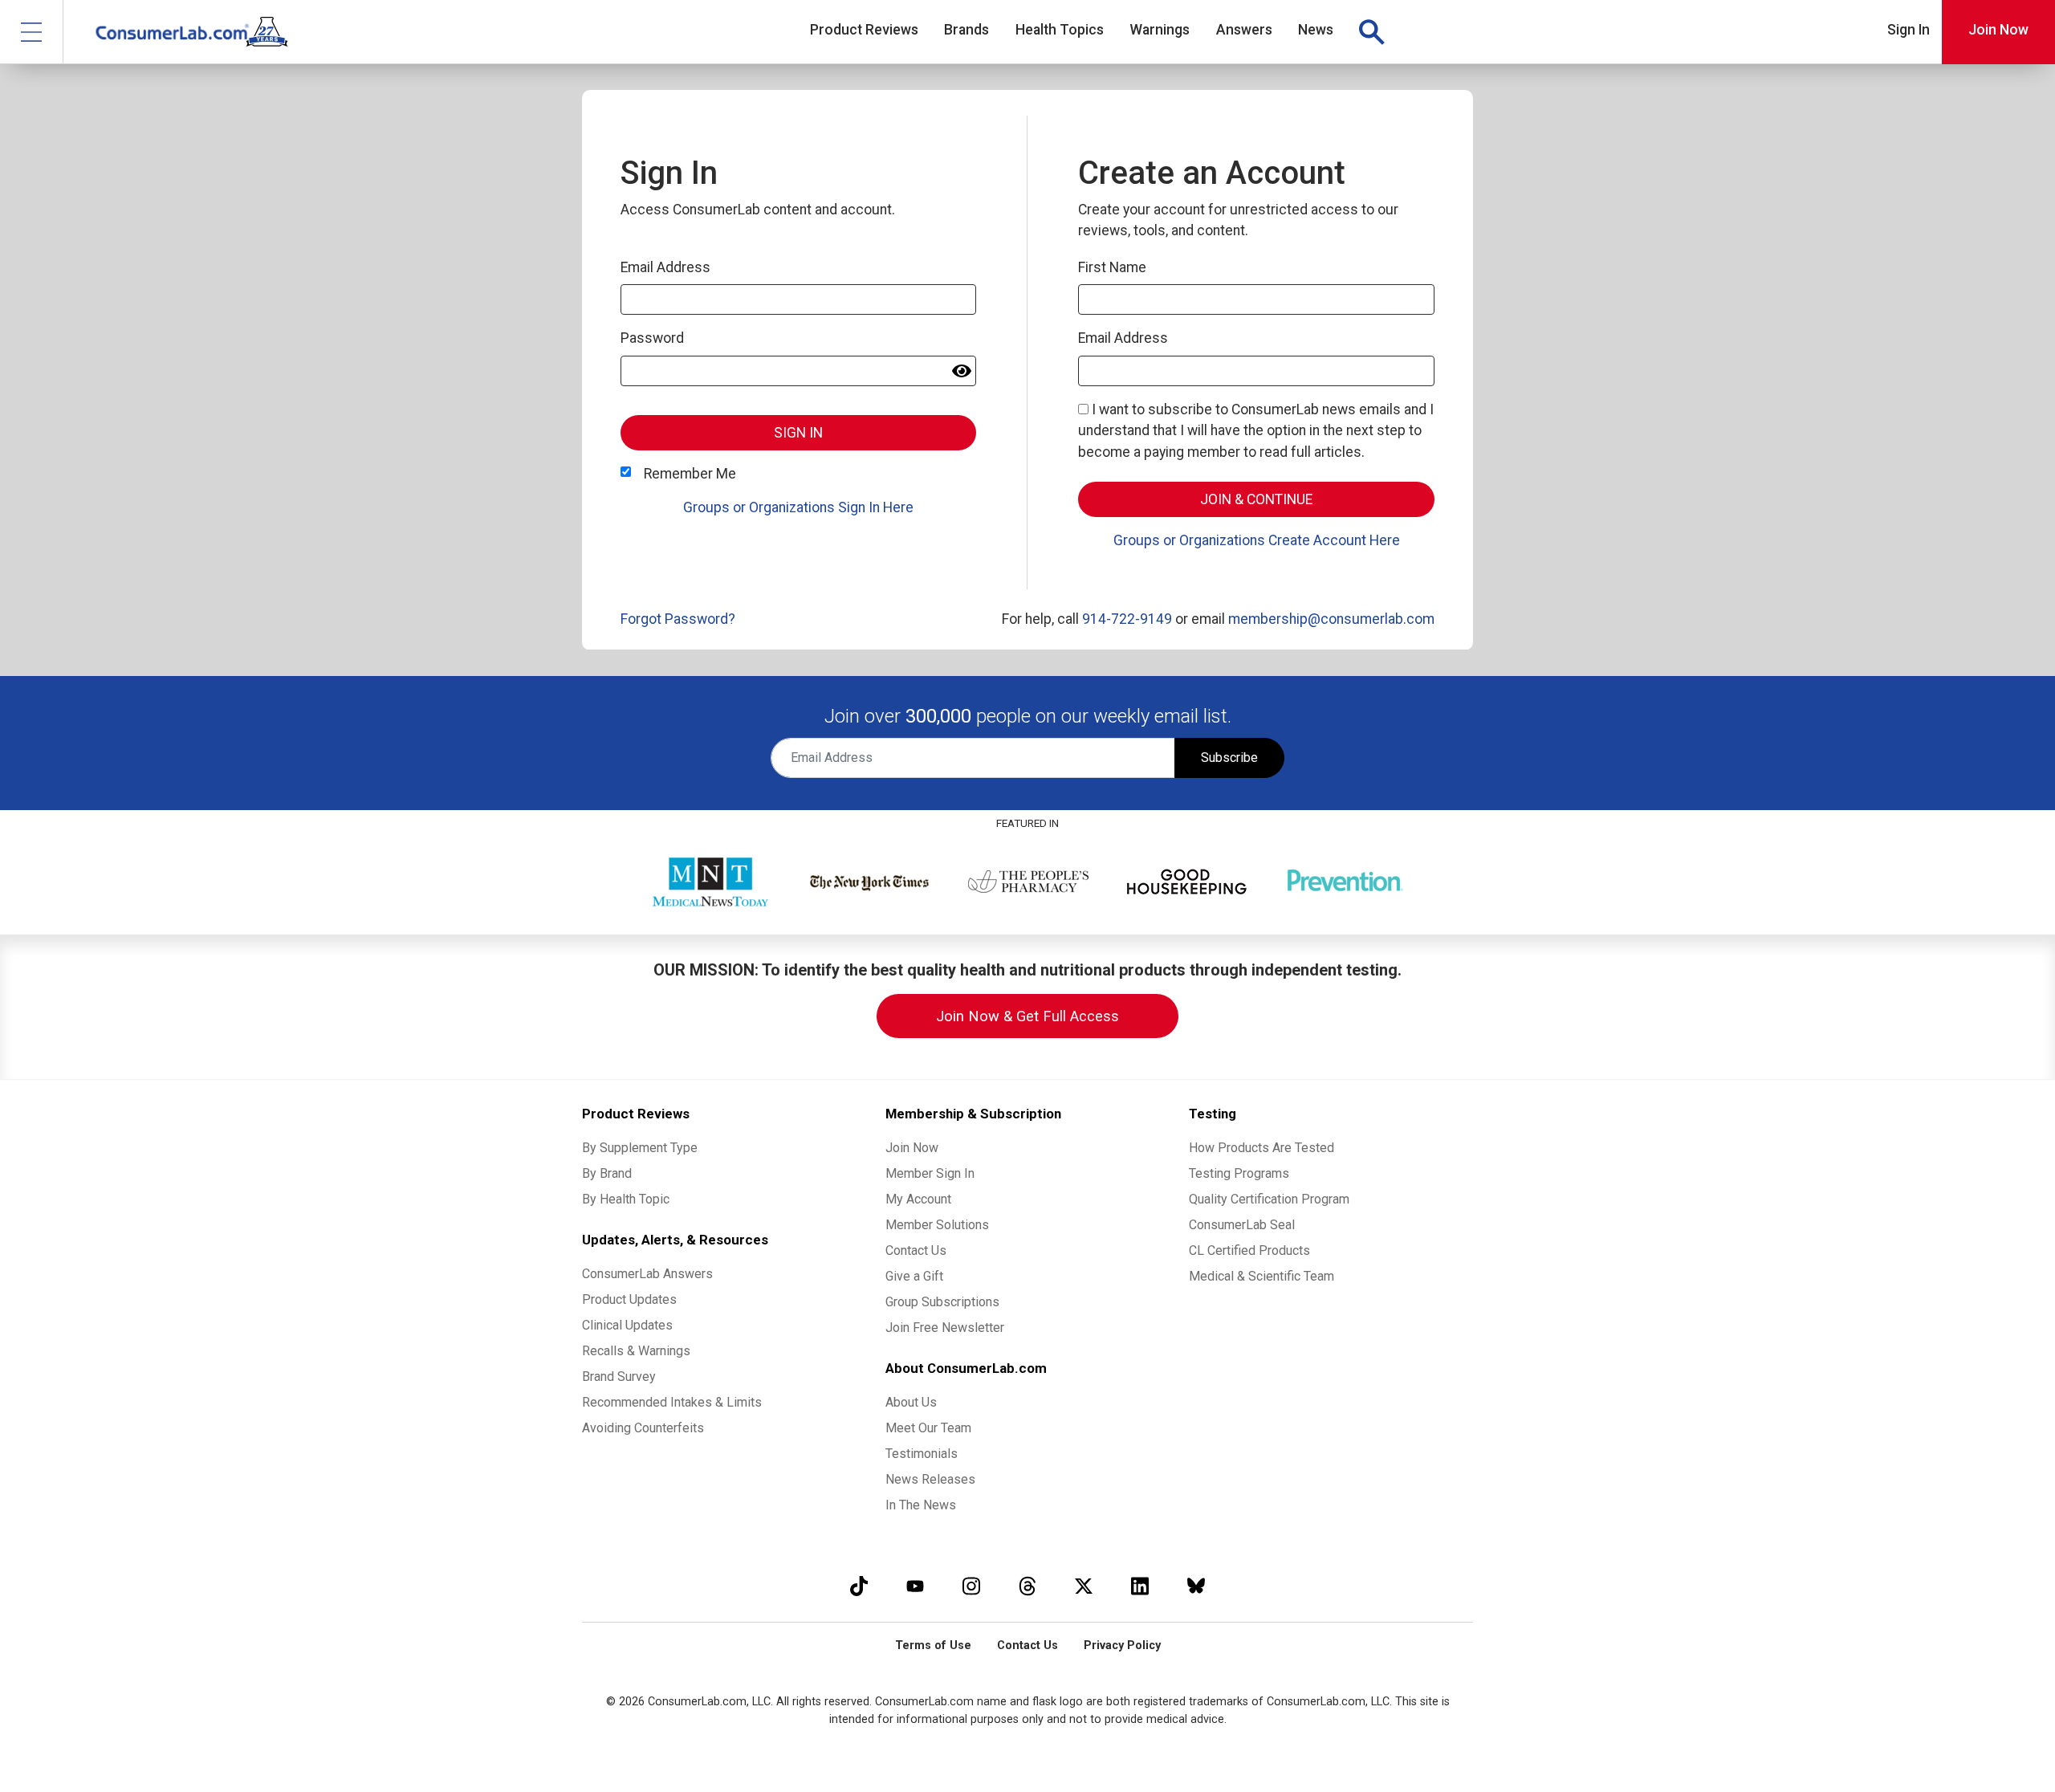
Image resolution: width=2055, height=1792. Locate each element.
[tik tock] (859, 1586)
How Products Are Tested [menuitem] (1261, 1148)
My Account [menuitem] (918, 1199)
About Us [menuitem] (911, 1402)
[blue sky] (1196, 1586)
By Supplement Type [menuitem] (640, 1148)
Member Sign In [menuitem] (930, 1173)
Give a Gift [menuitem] (914, 1276)
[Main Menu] (32, 32)
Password (652, 338)
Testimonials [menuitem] (922, 1454)
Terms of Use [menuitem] (933, 1645)
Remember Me (690, 474)
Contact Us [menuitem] (916, 1250)
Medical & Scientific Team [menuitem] (1261, 1276)
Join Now (1998, 30)
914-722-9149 (1127, 619)
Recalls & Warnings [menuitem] (636, 1351)
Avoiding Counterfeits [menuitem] (643, 1428)
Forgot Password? (678, 619)
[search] (1371, 32)
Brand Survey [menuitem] (619, 1377)
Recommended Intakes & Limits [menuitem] (672, 1402)
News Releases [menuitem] (930, 1479)
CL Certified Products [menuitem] (1249, 1250)
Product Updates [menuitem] (629, 1299)
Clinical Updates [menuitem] (627, 1325)
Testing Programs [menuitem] (1239, 1173)
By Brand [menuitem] (607, 1173)
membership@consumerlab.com (1331, 619)
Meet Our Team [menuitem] (928, 1428)
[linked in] (1140, 1586)
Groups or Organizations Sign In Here (798, 507)
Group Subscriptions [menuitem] (942, 1302)
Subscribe (1229, 758)
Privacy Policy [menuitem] (1122, 1645)
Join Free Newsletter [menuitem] (945, 1328)
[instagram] (971, 1586)
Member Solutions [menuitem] (937, 1225)
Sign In (1909, 30)
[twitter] (1084, 1586)
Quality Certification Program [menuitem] (1269, 1199)
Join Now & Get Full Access (1027, 1016)
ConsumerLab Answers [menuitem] (647, 1274)
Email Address (665, 267)
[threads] (1027, 1586)
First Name (1112, 267)
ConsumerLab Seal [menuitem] (1242, 1225)
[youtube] (915, 1586)
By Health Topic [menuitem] (626, 1199)
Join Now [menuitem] (912, 1148)
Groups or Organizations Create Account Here (1257, 540)
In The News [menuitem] (921, 1505)
